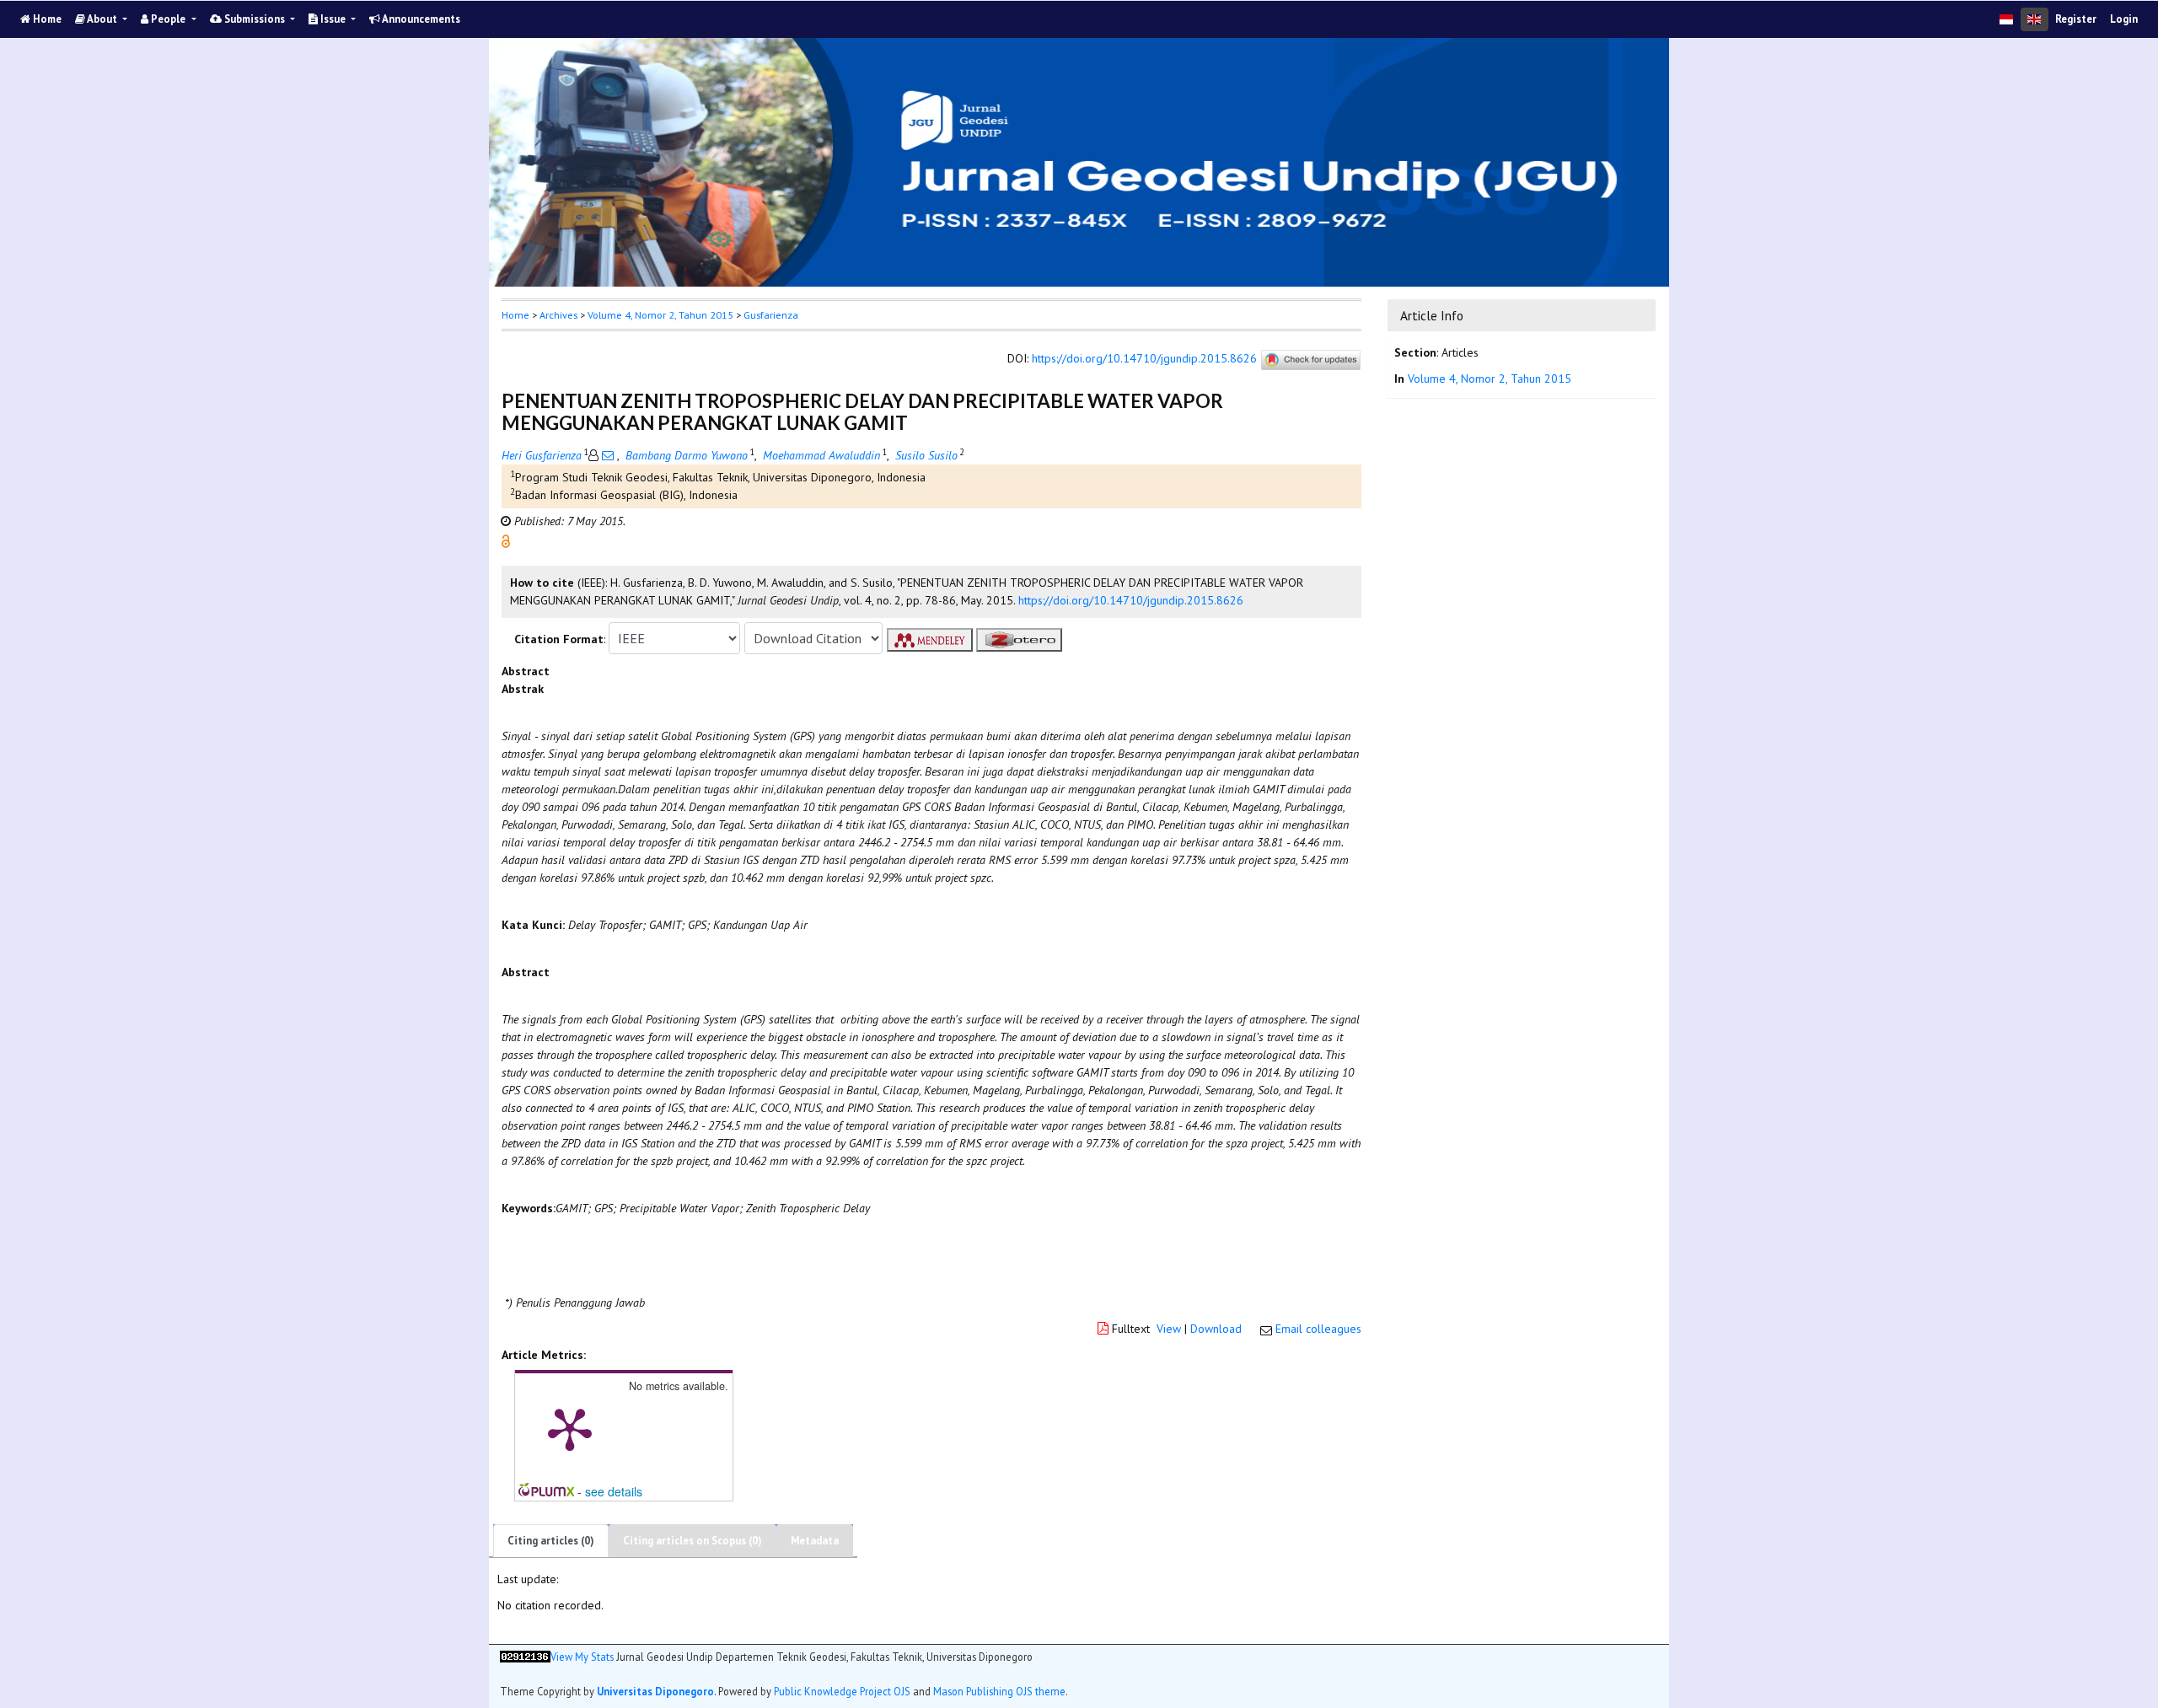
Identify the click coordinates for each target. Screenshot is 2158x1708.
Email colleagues (1318, 1329)
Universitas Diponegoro (655, 1691)
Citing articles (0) (551, 1541)
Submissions (255, 19)
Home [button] (515, 315)
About (102, 19)
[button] (506, 540)
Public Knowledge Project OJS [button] (842, 1691)
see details (614, 1491)
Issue (333, 19)
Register (2076, 19)
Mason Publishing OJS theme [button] (999, 1691)
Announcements (420, 19)
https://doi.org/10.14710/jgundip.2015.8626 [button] (1131, 600)
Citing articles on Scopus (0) (692, 1541)
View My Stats (582, 1657)
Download (1216, 1329)
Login (2124, 19)
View (1169, 1329)
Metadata (815, 1541)
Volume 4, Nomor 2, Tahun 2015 (660, 315)
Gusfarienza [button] (771, 315)
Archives (558, 315)
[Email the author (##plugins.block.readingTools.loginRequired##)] (608, 455)
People (168, 19)
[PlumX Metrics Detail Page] (570, 1428)
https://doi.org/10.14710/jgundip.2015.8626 (1144, 359)
